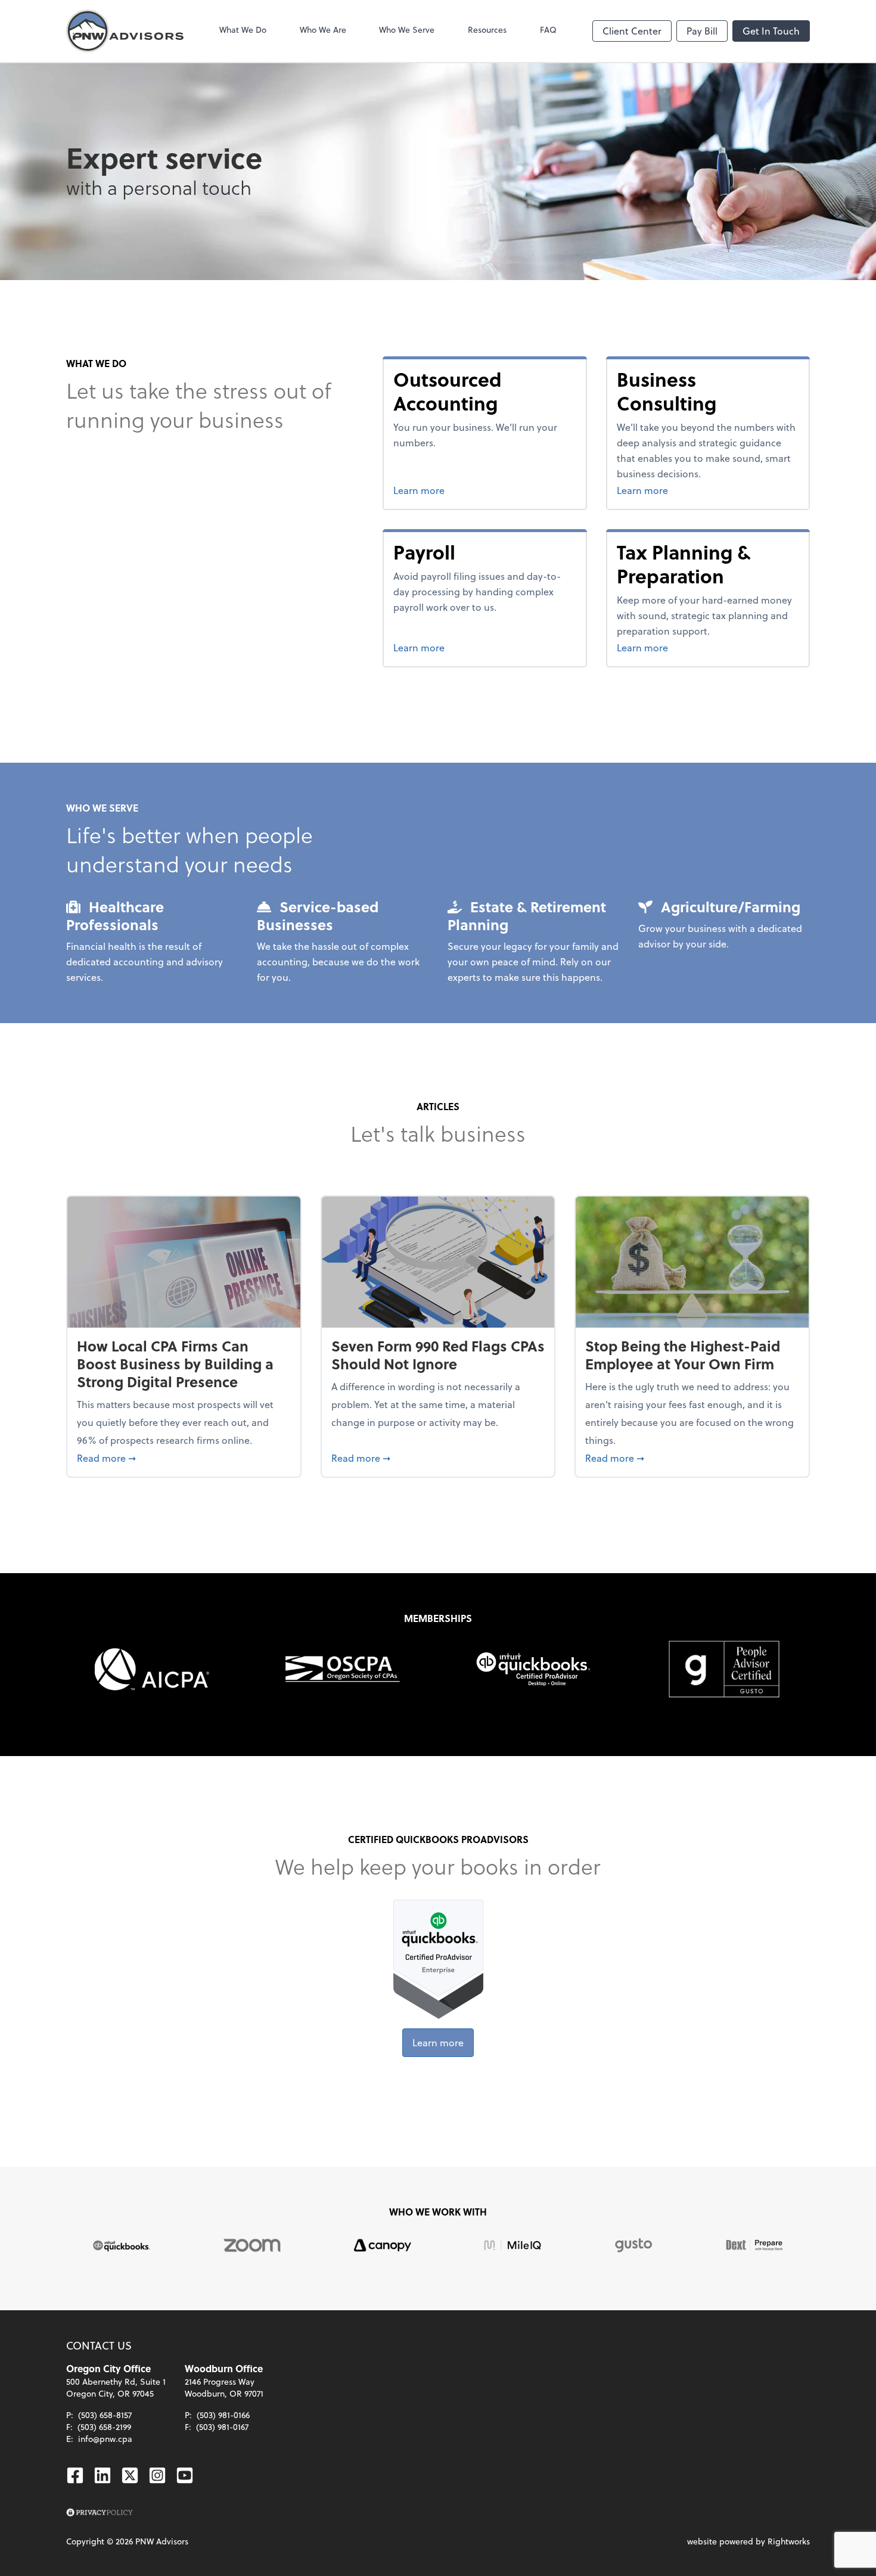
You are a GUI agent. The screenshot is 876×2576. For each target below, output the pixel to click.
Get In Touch (771, 31)
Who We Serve (407, 29)
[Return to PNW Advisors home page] (125, 31)
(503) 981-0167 (222, 2427)
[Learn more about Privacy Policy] (100, 2513)
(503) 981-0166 (223, 2415)
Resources (487, 29)
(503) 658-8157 (105, 2415)
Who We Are (323, 29)
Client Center (632, 31)
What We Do (243, 29)
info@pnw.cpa (105, 2439)
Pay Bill (702, 31)
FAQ (548, 29)
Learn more (460, 490)
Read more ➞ (184, 1458)
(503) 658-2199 (104, 2427)
